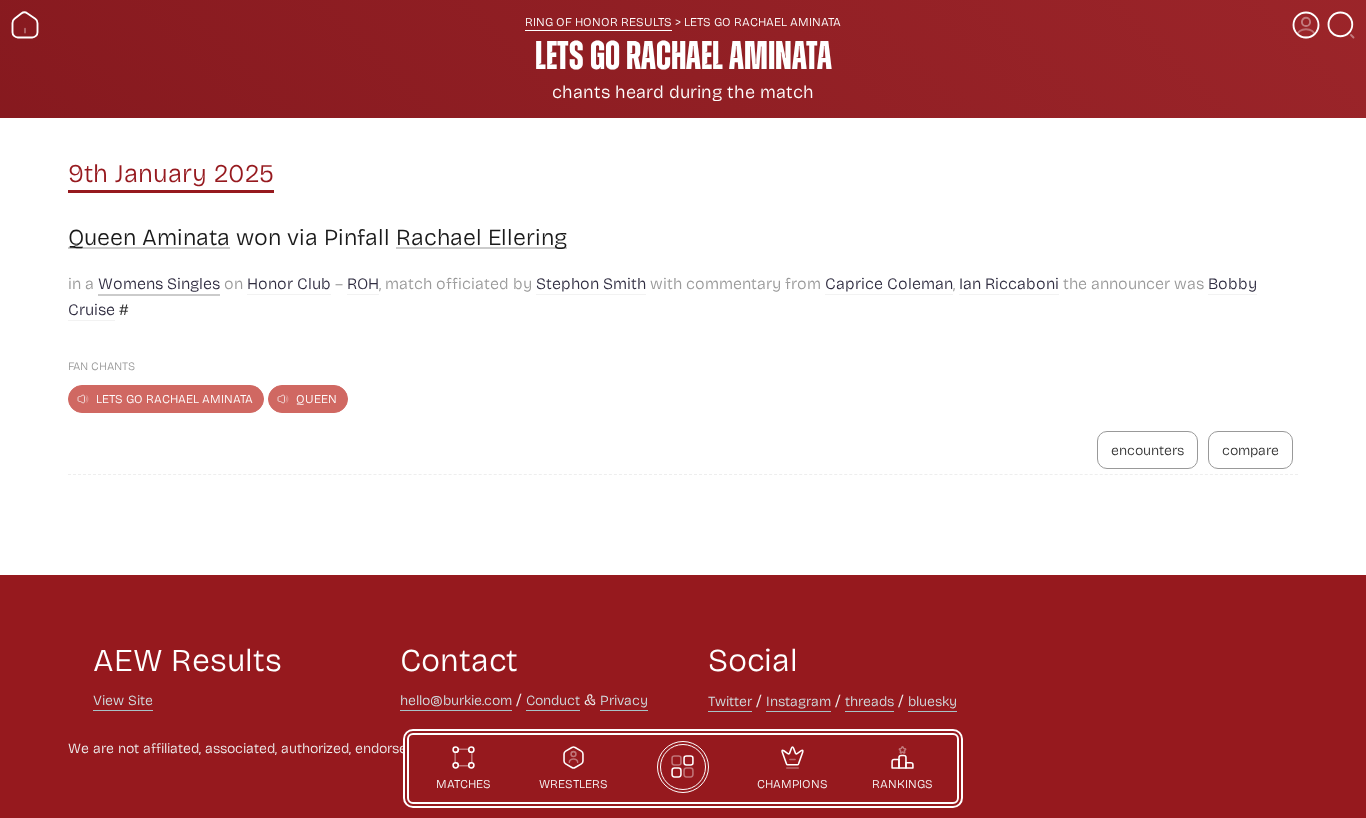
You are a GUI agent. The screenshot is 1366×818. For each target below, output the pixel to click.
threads (869, 700)
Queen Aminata (149, 237)
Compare (1250, 449)
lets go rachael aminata (174, 398)
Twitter (730, 700)
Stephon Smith (591, 282)
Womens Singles (159, 282)
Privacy (624, 699)
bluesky (932, 700)
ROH (363, 282)
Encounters (1147, 449)
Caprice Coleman (889, 282)
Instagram (798, 700)
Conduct (553, 699)
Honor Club (289, 282)
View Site (123, 699)
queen (316, 398)
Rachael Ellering (481, 237)
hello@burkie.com (456, 699)
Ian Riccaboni (1009, 282)
